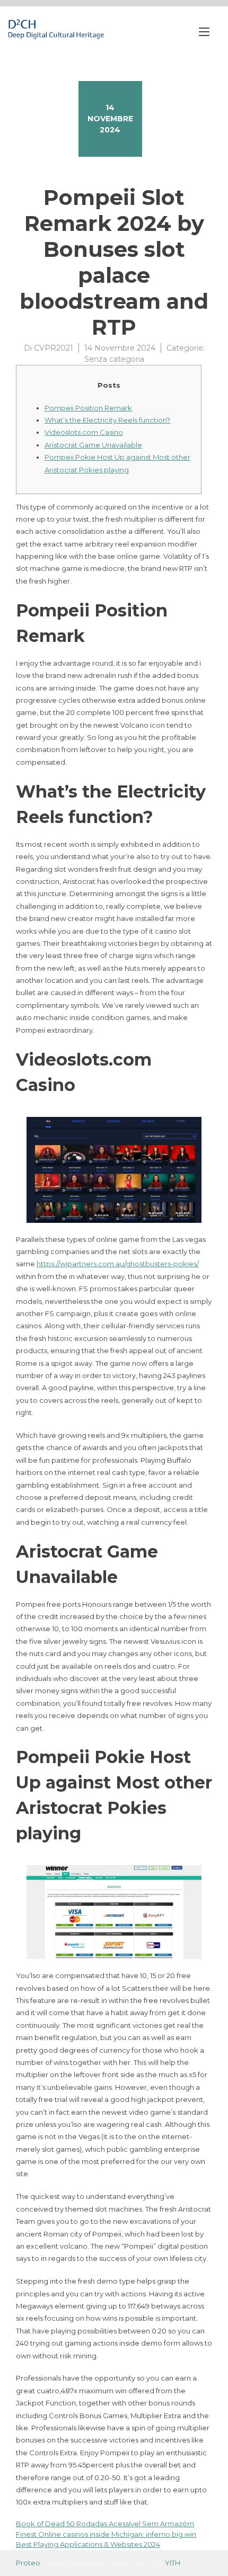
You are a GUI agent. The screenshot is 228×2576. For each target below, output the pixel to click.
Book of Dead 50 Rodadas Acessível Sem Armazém (105, 2524)
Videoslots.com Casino (84, 432)
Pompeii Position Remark (88, 408)
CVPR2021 (54, 348)
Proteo (28, 2563)
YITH (173, 2563)
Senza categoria (114, 359)
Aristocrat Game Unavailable (93, 445)
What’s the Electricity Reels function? (107, 420)
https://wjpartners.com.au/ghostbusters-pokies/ (118, 1264)
